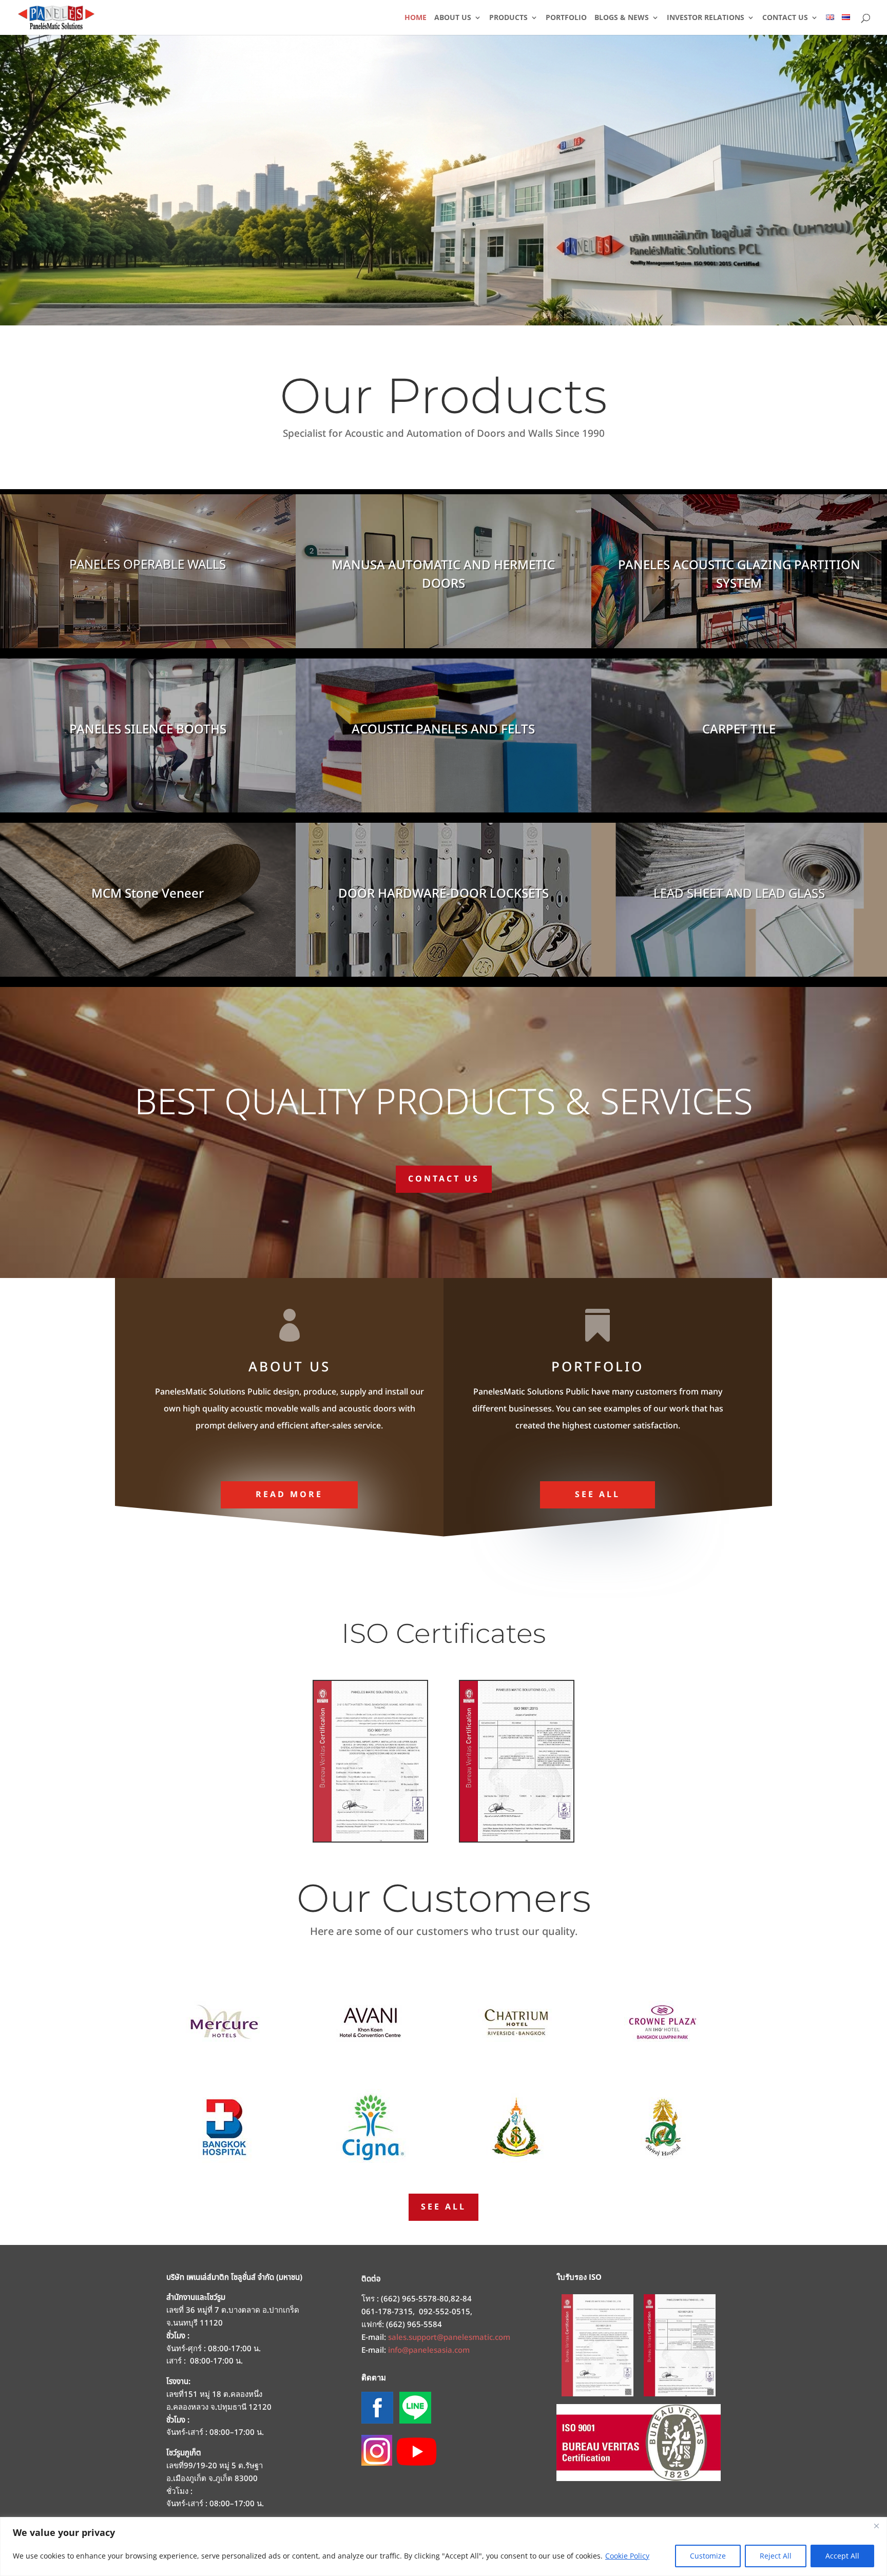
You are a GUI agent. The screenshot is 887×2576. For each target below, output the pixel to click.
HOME (416, 18)
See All (597, 1495)
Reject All (776, 2556)
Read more (289, 1495)
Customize (708, 2556)
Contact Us (444, 1179)
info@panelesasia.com (429, 2350)
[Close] (876, 2526)
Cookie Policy (627, 2556)
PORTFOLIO (566, 18)
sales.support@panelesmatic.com (449, 2338)
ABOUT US (453, 18)
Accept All (842, 2556)
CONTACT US (785, 18)
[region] (444, 2546)
